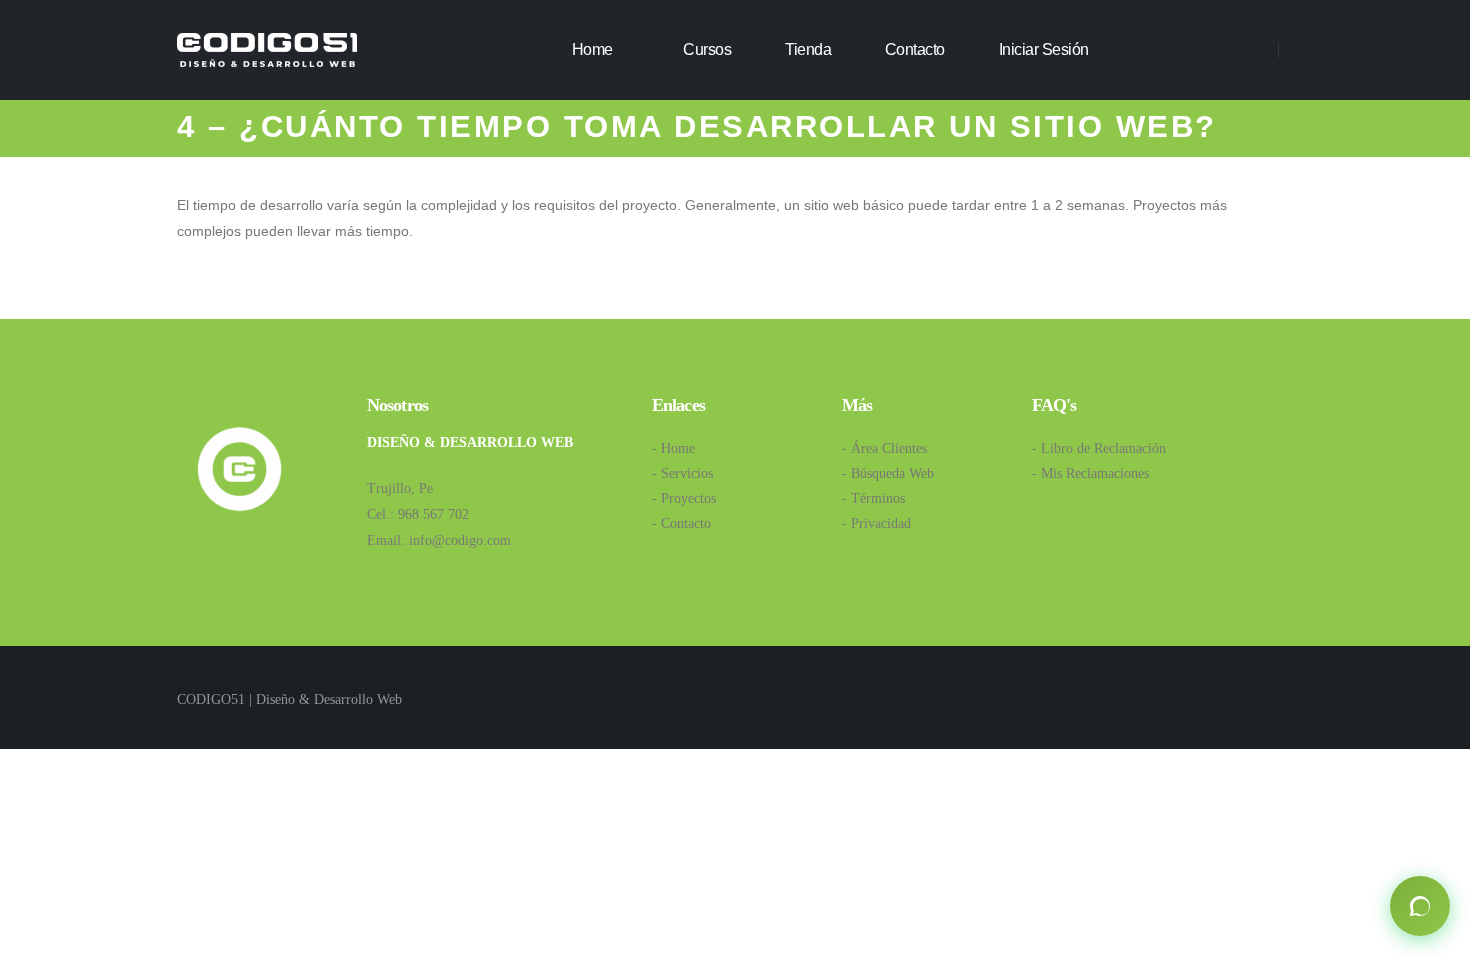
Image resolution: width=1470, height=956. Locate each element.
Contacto (915, 49)
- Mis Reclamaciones (1090, 473)
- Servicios (682, 473)
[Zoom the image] (239, 435)
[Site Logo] (267, 50)
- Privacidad (876, 523)
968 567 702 (433, 514)
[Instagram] (1207, 49)
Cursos (707, 49)
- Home (673, 448)
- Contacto (681, 523)
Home (592, 49)
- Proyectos (684, 498)
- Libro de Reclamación (1099, 448)
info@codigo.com (460, 540)
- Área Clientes (884, 448)
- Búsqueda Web (888, 473)
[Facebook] (1169, 49)
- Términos (873, 498)
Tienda (808, 49)
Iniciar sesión (1044, 49)
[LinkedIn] (1245, 49)
